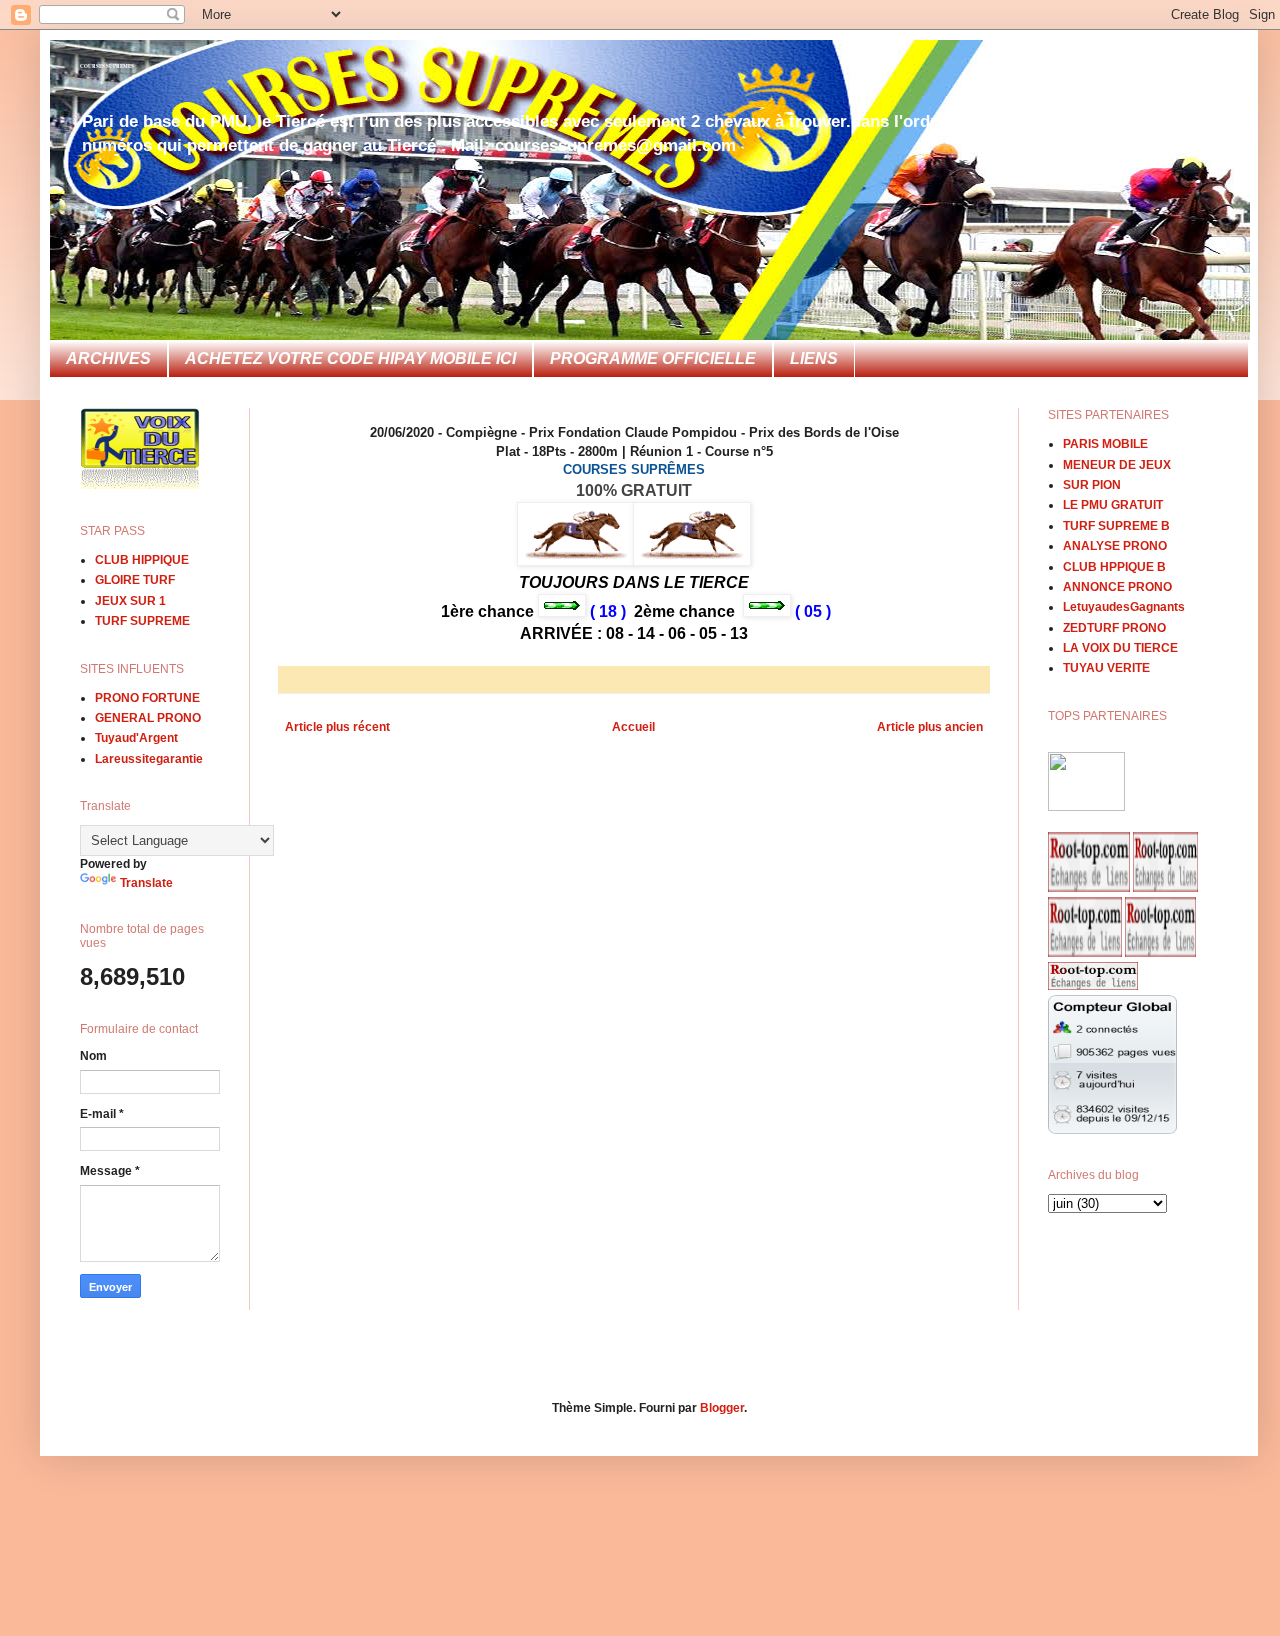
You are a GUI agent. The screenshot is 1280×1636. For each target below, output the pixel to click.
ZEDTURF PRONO (1114, 628)
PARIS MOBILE (1105, 444)
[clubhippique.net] (1086, 807)
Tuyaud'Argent (136, 738)
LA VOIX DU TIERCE (1120, 648)
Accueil (633, 727)
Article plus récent (337, 727)
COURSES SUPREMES (107, 66)
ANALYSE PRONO (1115, 546)
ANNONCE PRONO (1117, 587)
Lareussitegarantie (149, 759)
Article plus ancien (930, 727)
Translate (146, 883)
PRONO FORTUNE (147, 698)
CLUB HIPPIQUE (142, 560)
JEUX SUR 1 (130, 601)
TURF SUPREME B (1116, 526)
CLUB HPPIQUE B (1114, 567)
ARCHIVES (108, 358)
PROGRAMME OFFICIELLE (653, 358)
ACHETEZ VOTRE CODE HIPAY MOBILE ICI (350, 358)
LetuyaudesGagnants (1124, 607)
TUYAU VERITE (1106, 668)
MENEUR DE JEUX (1117, 465)
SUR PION (1092, 485)
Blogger (722, 1408)
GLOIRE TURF (135, 580)
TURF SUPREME (142, 621)
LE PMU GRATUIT (1113, 505)
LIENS (814, 358)
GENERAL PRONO (148, 718)
